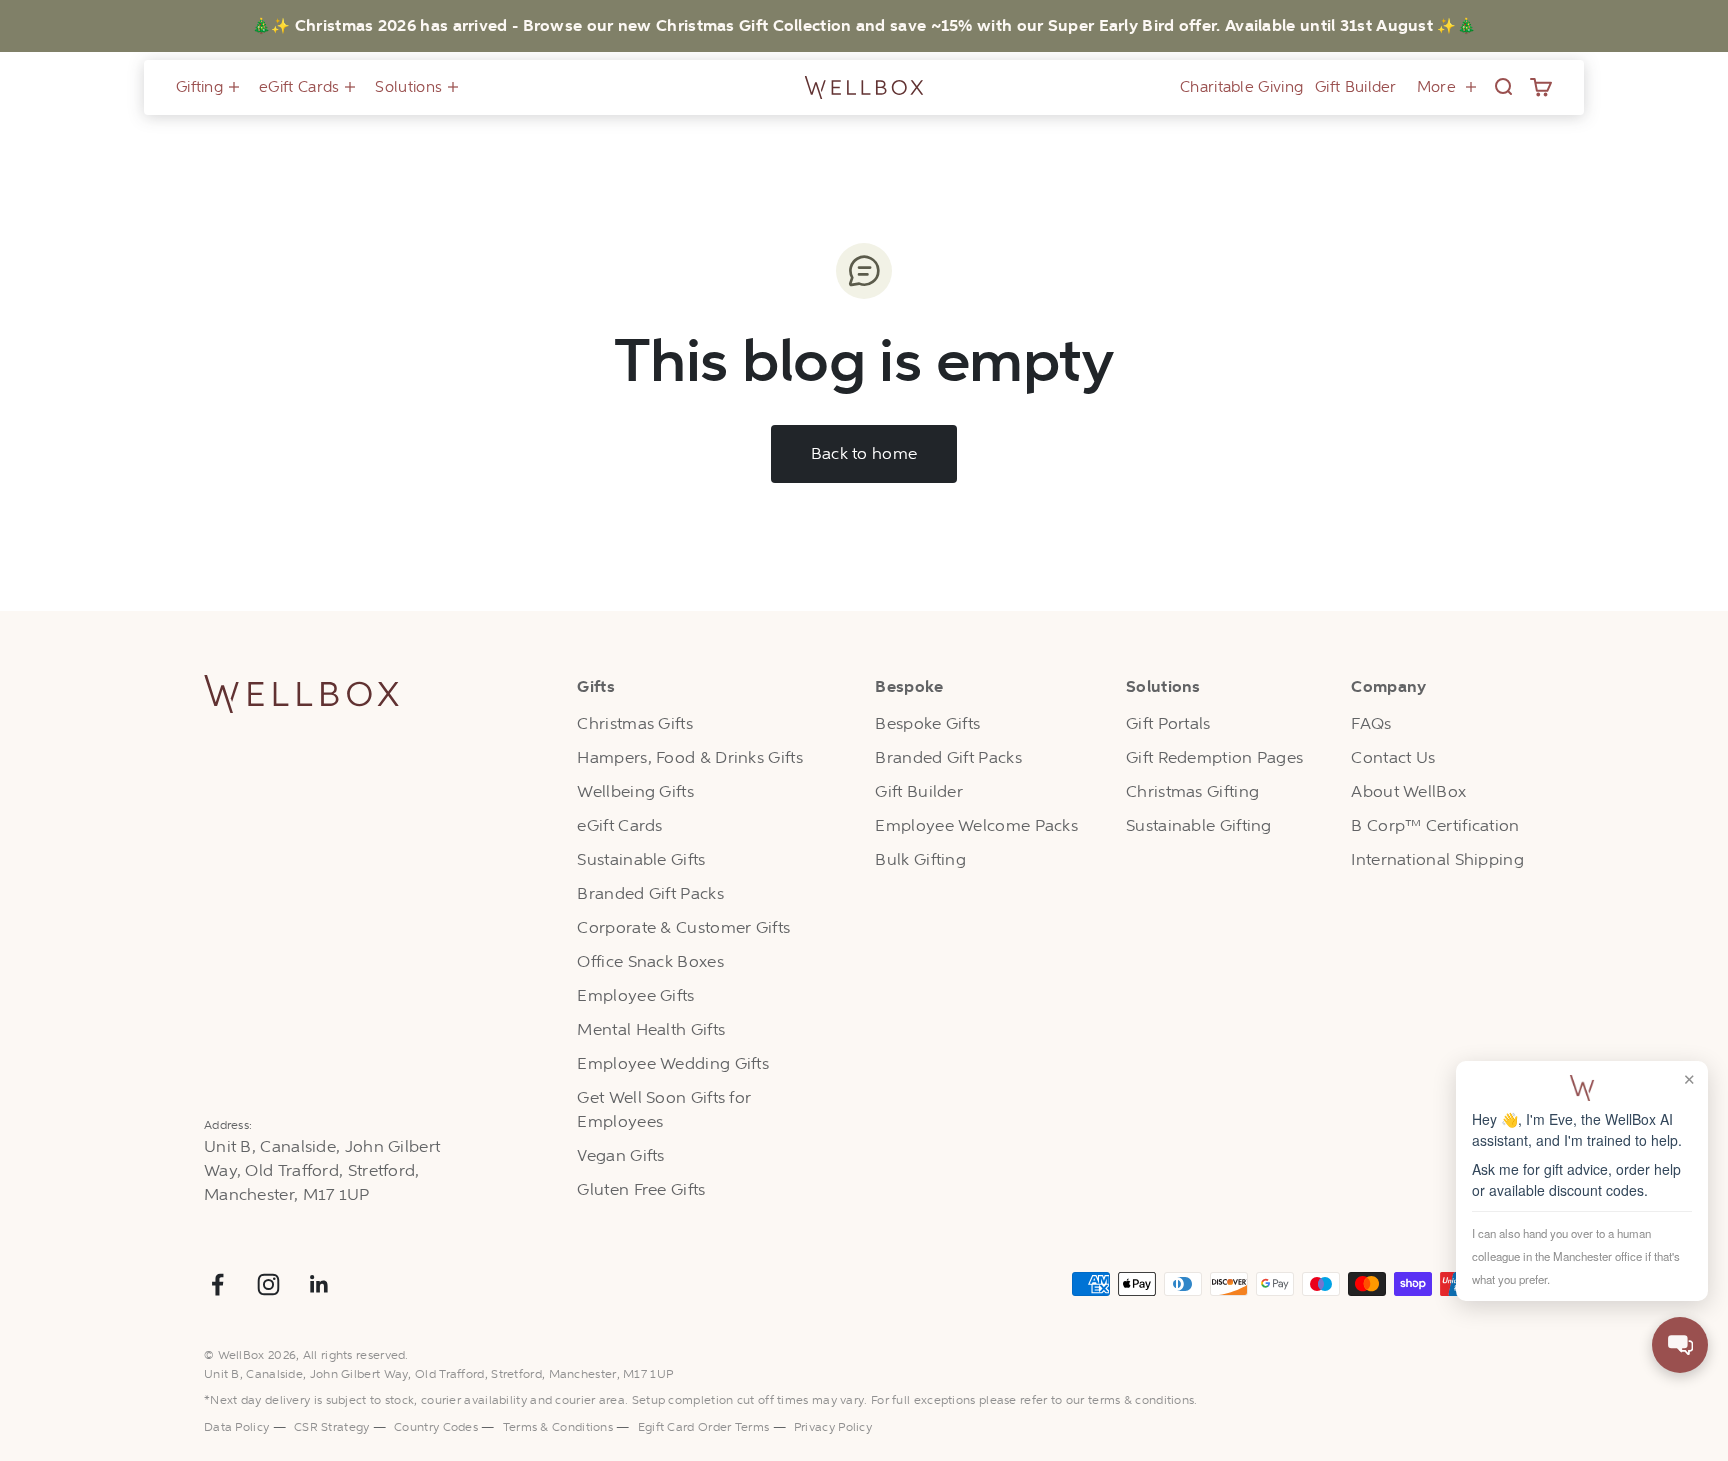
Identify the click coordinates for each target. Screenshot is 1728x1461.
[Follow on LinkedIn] (319, 1284)
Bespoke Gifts (927, 723)
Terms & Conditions (558, 1427)
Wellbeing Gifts (635, 791)
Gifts (596, 687)
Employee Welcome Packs (976, 825)
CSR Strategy (332, 1427)
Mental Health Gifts (651, 1029)
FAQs (1371, 723)
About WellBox (1408, 791)
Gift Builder (1356, 87)
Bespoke (909, 687)
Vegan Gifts (620, 1155)
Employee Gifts (635, 995)
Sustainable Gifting (1199, 825)
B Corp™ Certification (1435, 825)
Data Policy (236, 1427)
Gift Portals (1168, 723)
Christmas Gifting (1192, 791)
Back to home (864, 453)
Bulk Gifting (920, 859)
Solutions (408, 87)
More (1436, 87)
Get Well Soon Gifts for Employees (664, 1109)
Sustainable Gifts (641, 859)
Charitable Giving (1241, 87)
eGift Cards (299, 87)
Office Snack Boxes (650, 961)
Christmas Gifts (635, 723)
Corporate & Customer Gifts (683, 927)
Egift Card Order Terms (705, 1427)
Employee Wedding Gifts (673, 1063)
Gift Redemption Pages (1214, 757)
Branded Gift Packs (650, 893)
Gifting (199, 87)
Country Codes (436, 1427)
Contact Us (1393, 757)
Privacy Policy (833, 1427)
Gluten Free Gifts (641, 1189)
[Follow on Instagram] (268, 1284)
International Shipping (1437, 859)
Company (1388, 687)
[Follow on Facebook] (217, 1284)
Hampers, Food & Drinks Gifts (689, 757)
